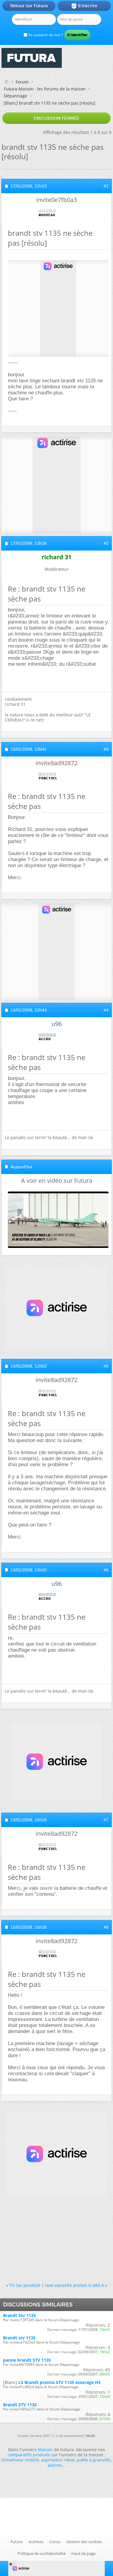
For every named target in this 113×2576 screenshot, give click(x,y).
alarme (55, 2465)
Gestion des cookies (84, 2542)
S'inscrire (84, 6)
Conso (55, 2542)
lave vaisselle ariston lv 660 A (75, 2285)
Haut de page (83, 2553)
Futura (17, 2542)
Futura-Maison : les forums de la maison (45, 89)
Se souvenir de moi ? (45, 35)
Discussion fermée (56, 118)
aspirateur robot (58, 2460)
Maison (45, 2450)
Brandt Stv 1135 (19, 2315)
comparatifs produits (29, 2455)
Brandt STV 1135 (20, 2405)
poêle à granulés (94, 2460)
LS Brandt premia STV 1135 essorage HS (60, 2382)
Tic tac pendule (25, 2285)
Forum (22, 82)
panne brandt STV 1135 (27, 2360)
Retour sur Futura (29, 6)
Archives (36, 2542)
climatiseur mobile (20, 2460)
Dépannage (16, 96)
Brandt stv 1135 (19, 2338)
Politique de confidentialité (42, 2553)
